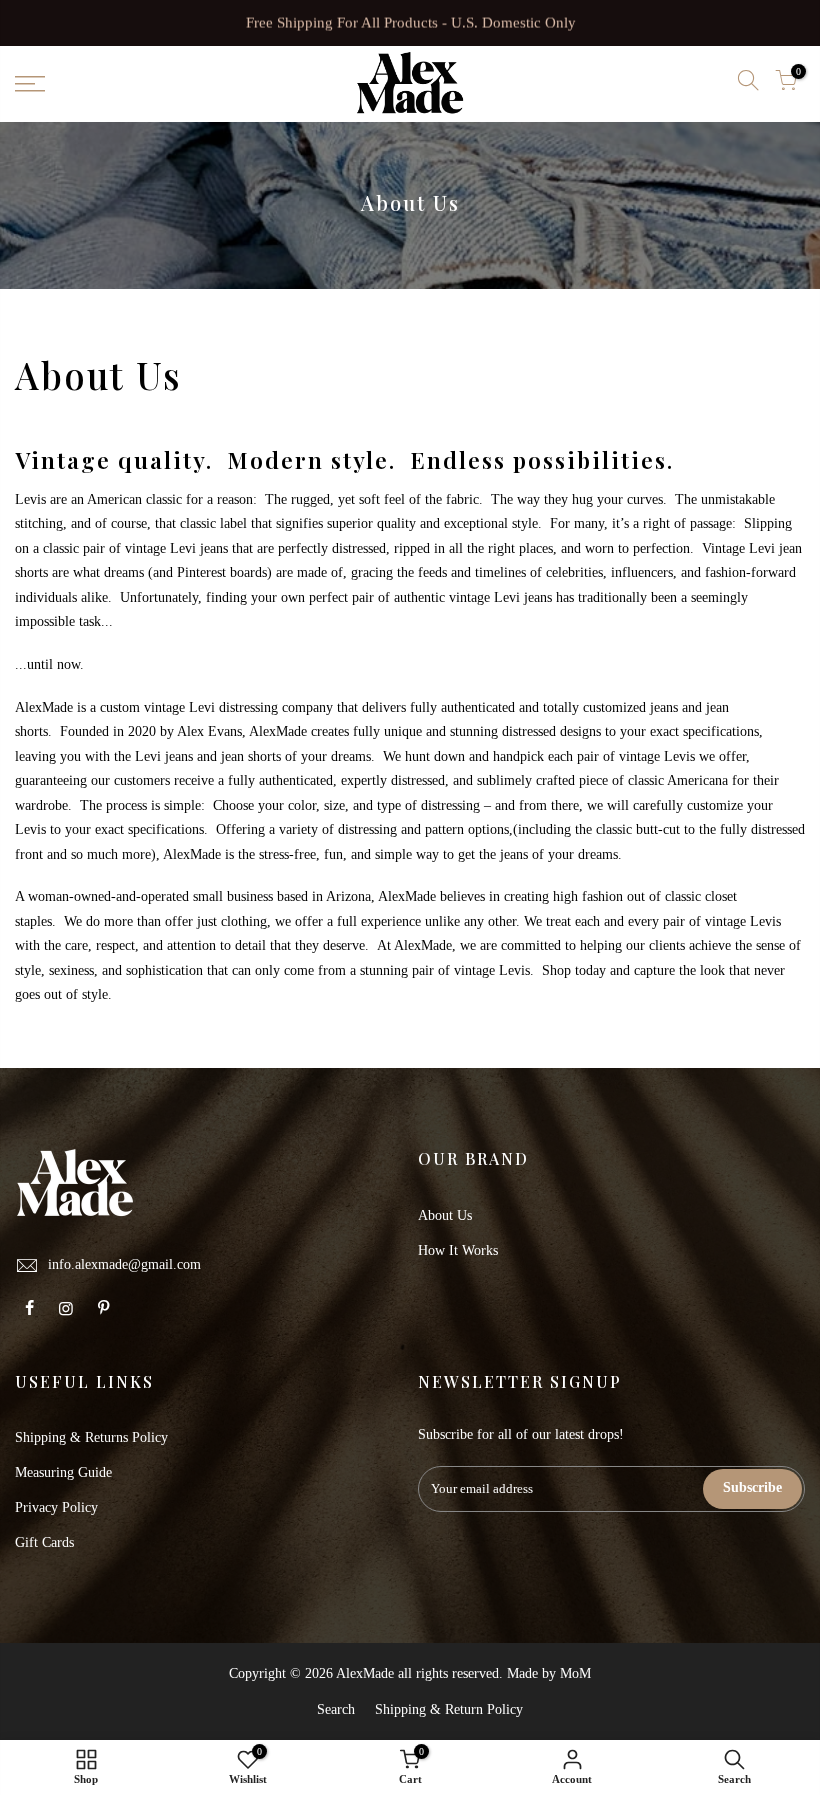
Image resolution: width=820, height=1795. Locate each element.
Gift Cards (44, 1542)
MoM (575, 1673)
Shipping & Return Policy (449, 1709)
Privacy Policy (56, 1507)
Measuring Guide (63, 1472)
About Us (445, 1215)
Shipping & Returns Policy (91, 1437)
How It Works (458, 1250)
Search (336, 1709)
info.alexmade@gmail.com (124, 1264)
